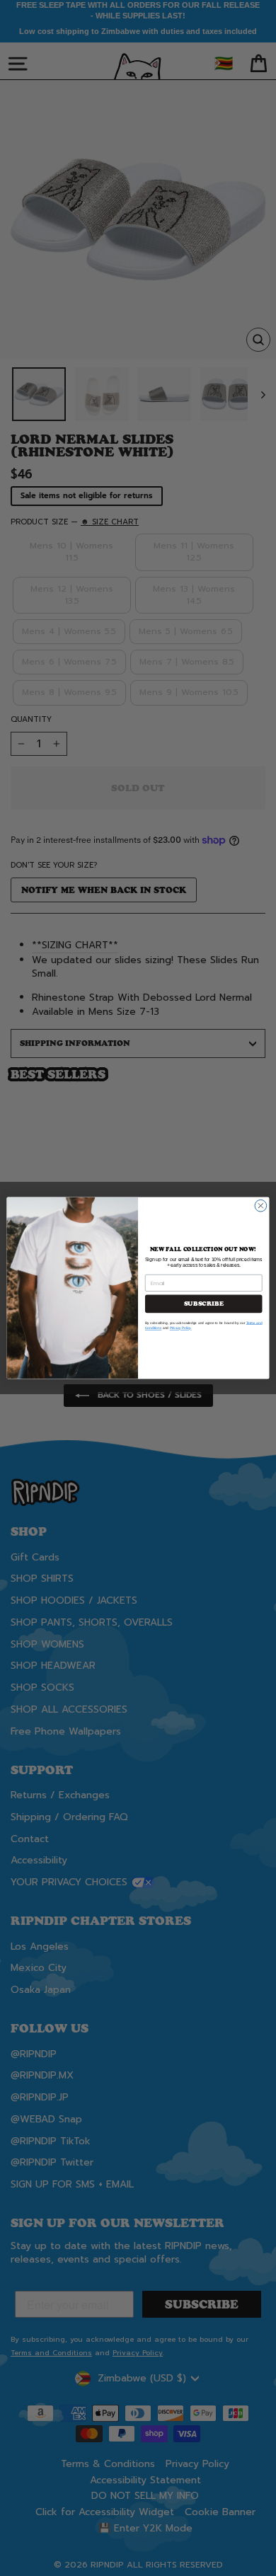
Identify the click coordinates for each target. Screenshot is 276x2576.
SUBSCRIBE (204, 1304)
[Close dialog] (261, 1206)
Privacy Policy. (181, 1328)
